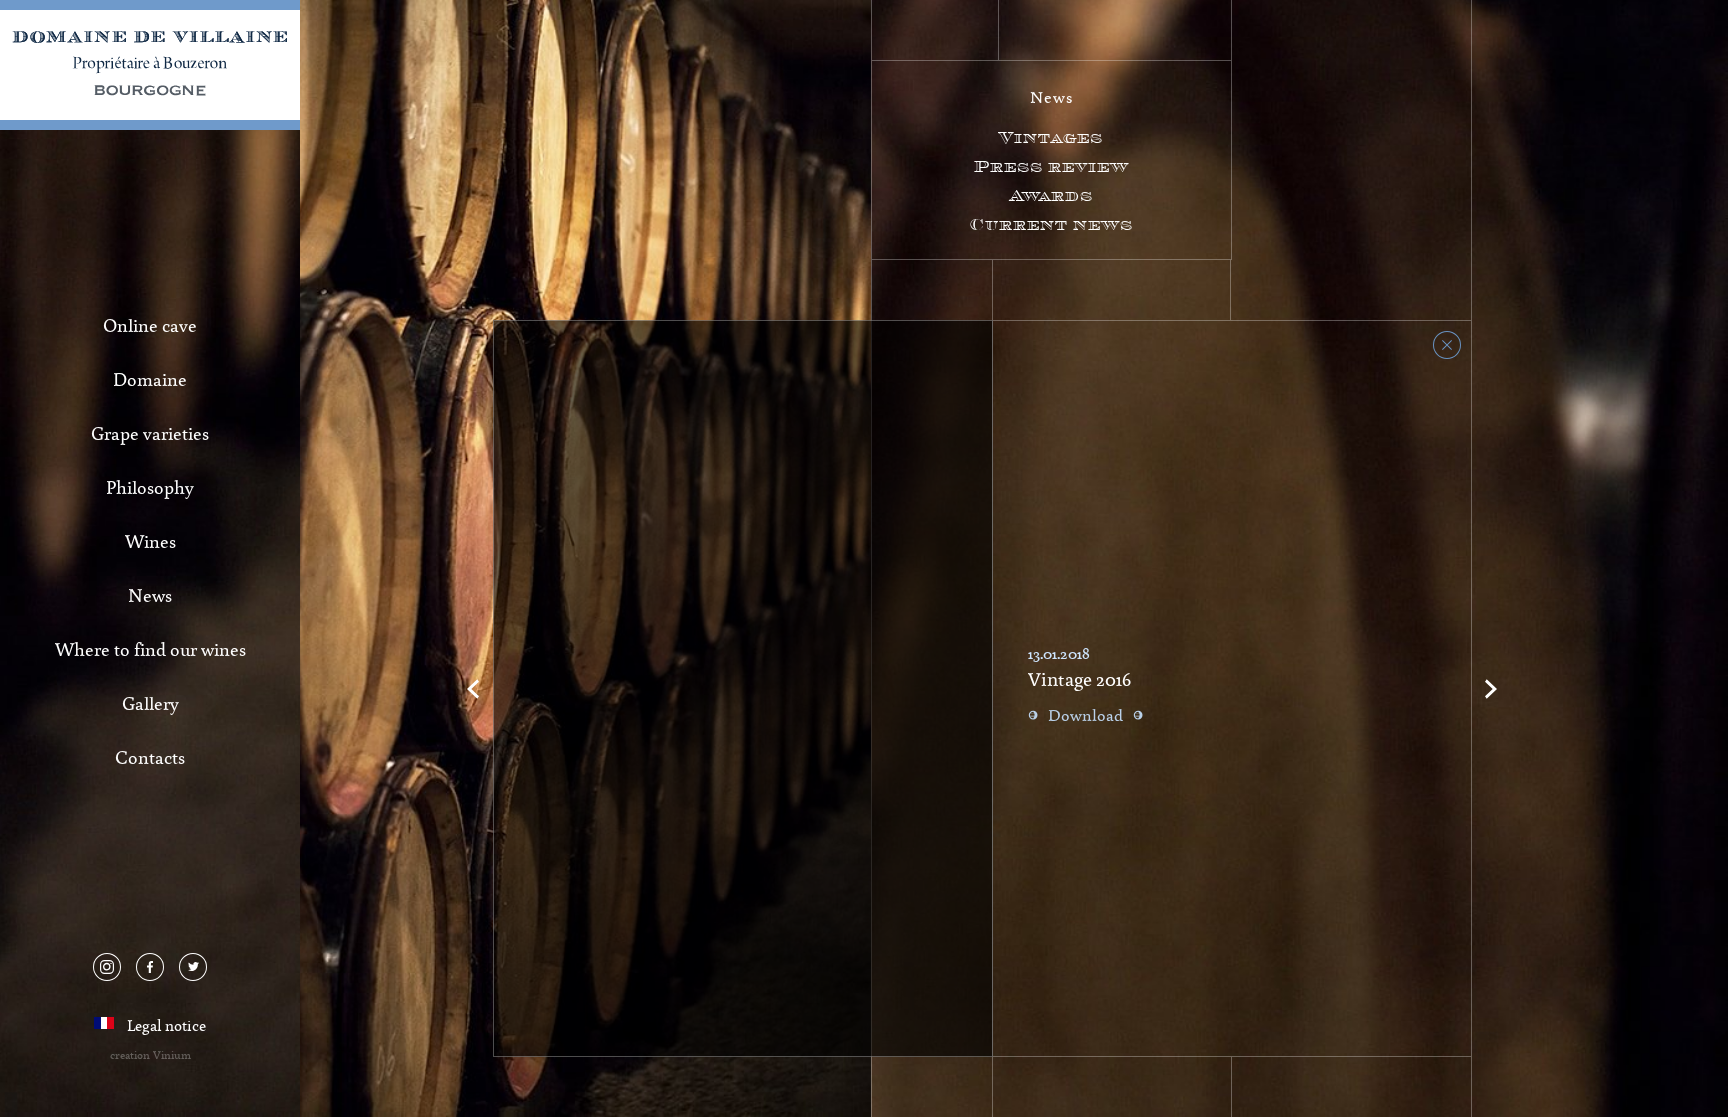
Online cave (150, 325)
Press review (1051, 166)
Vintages (1051, 137)
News (150, 595)
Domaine (150, 379)
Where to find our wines (150, 649)
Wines (150, 541)
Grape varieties (150, 433)
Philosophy (150, 487)
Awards (1051, 195)
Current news (1051, 224)
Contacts (150, 757)
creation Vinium (150, 1054)
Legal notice (166, 1025)
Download (1085, 715)
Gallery (150, 703)
